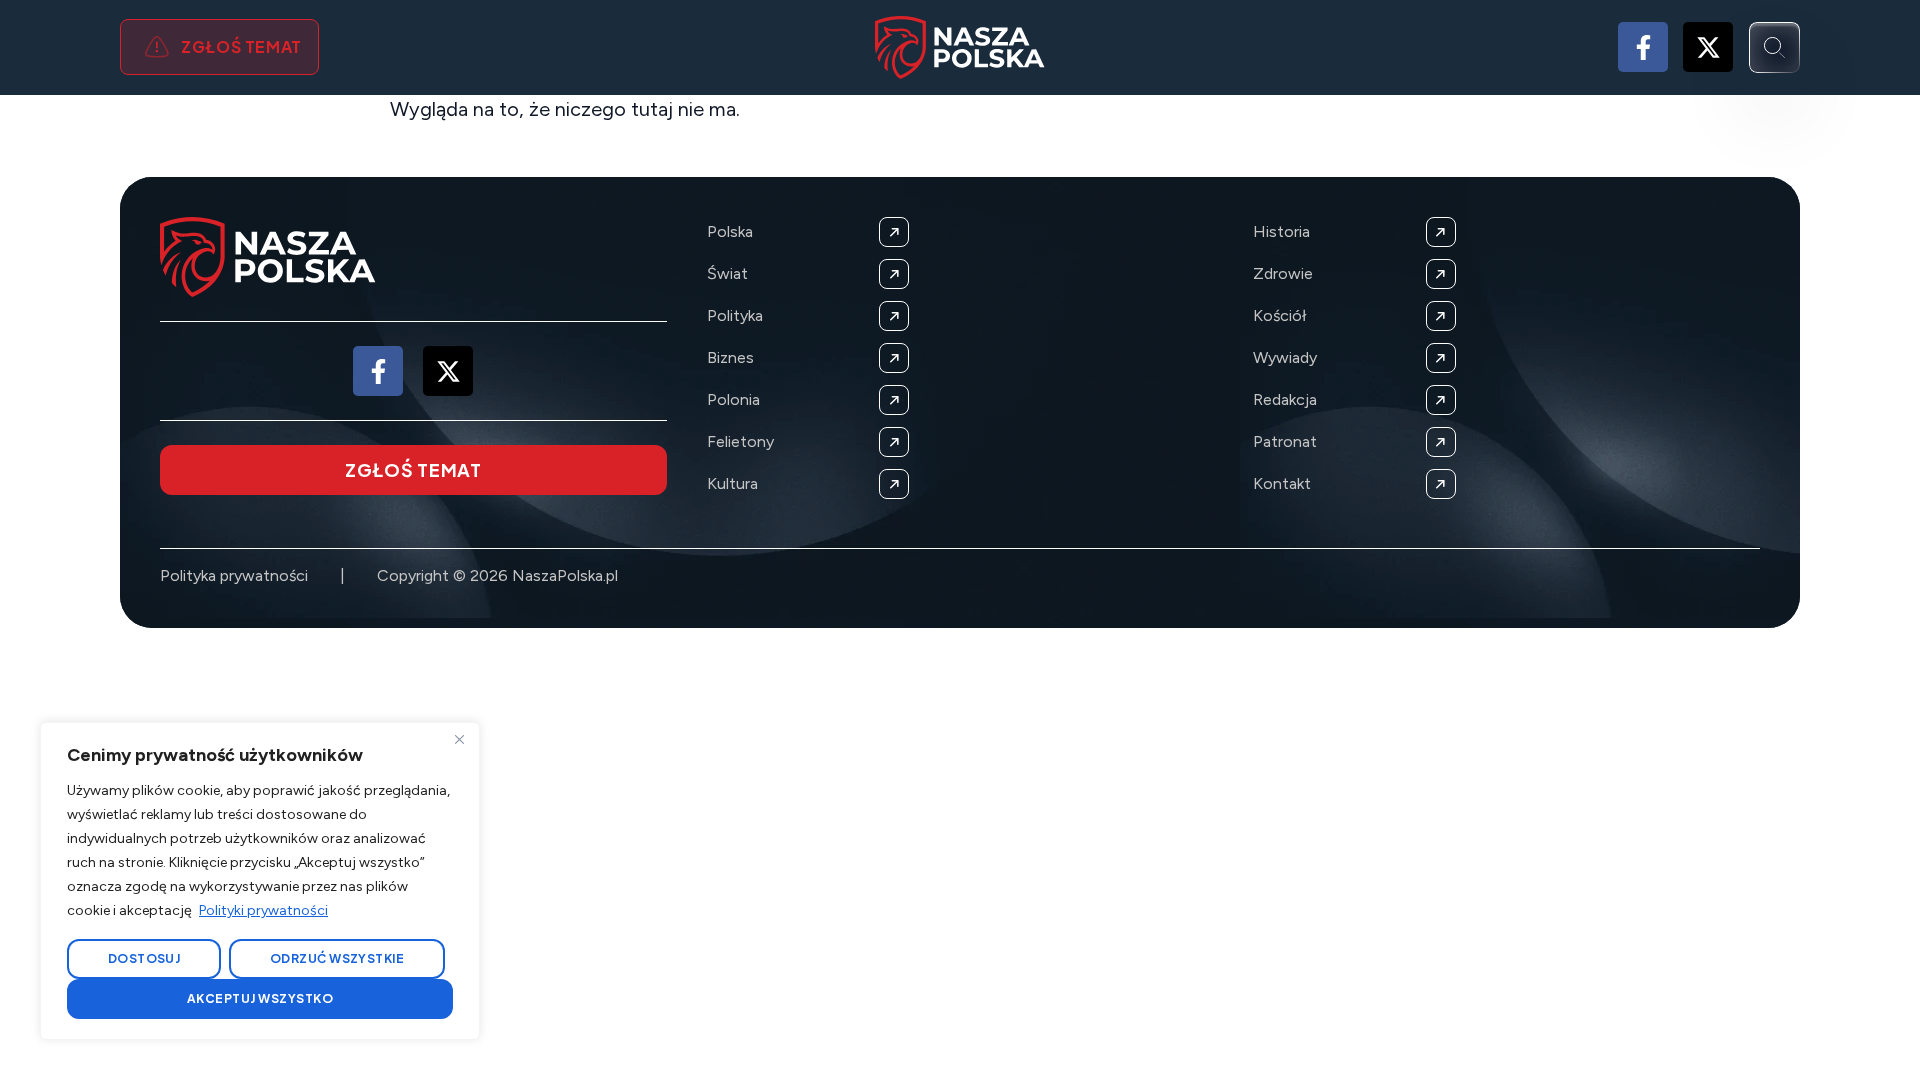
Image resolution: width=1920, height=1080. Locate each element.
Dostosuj (144, 958)
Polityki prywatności (263, 910)
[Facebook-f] (1643, 47)
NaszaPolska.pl (565, 575)
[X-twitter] (1708, 47)
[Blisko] (459, 739)
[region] (260, 881)
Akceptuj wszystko (260, 998)
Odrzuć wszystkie (337, 958)
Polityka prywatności (234, 575)
